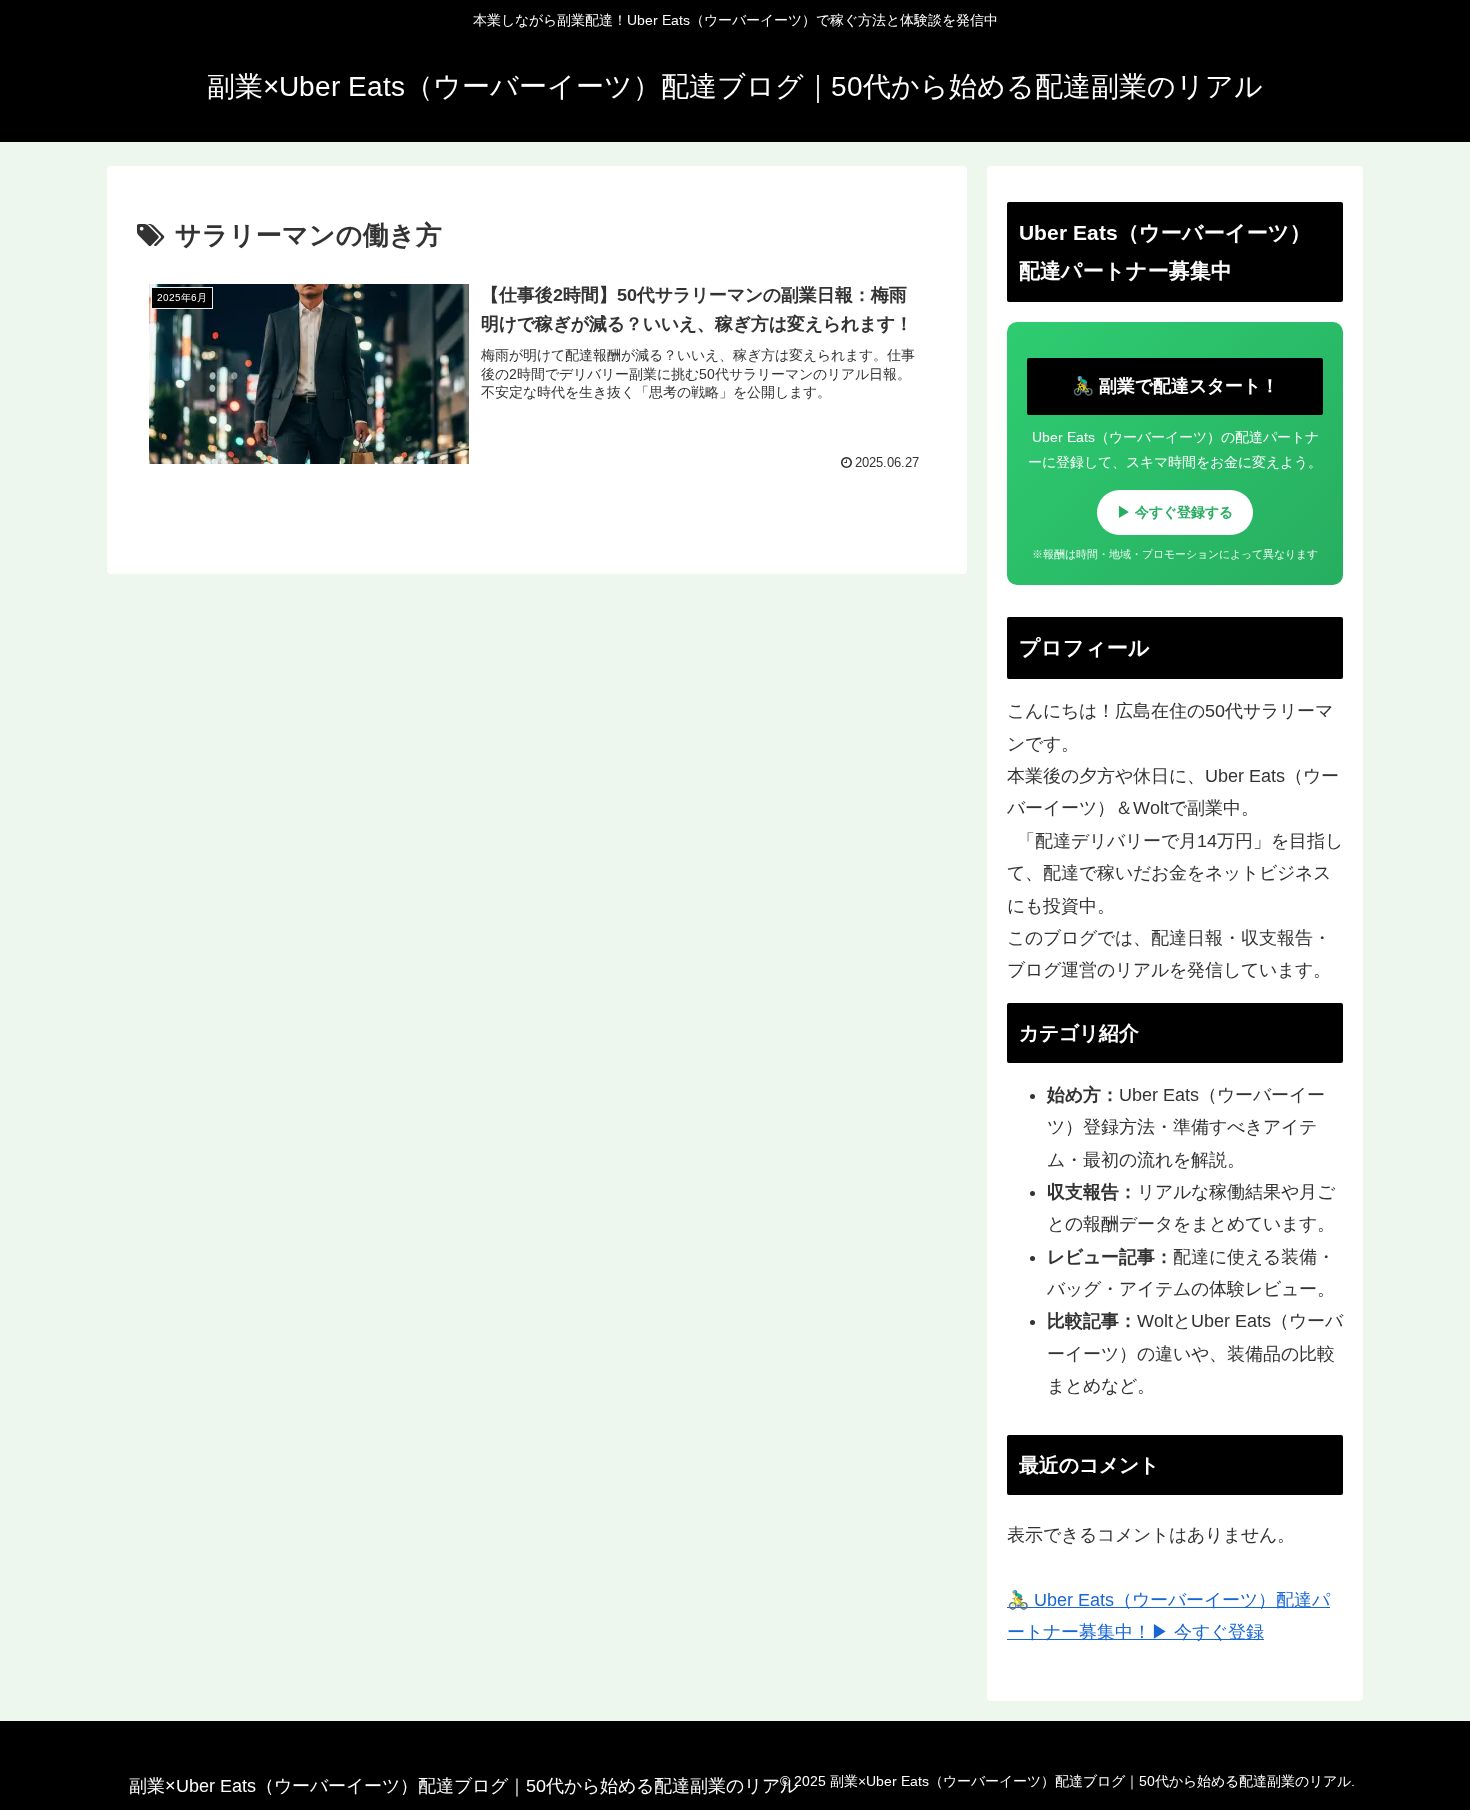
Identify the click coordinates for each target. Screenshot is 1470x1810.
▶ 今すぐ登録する (1175, 512)
